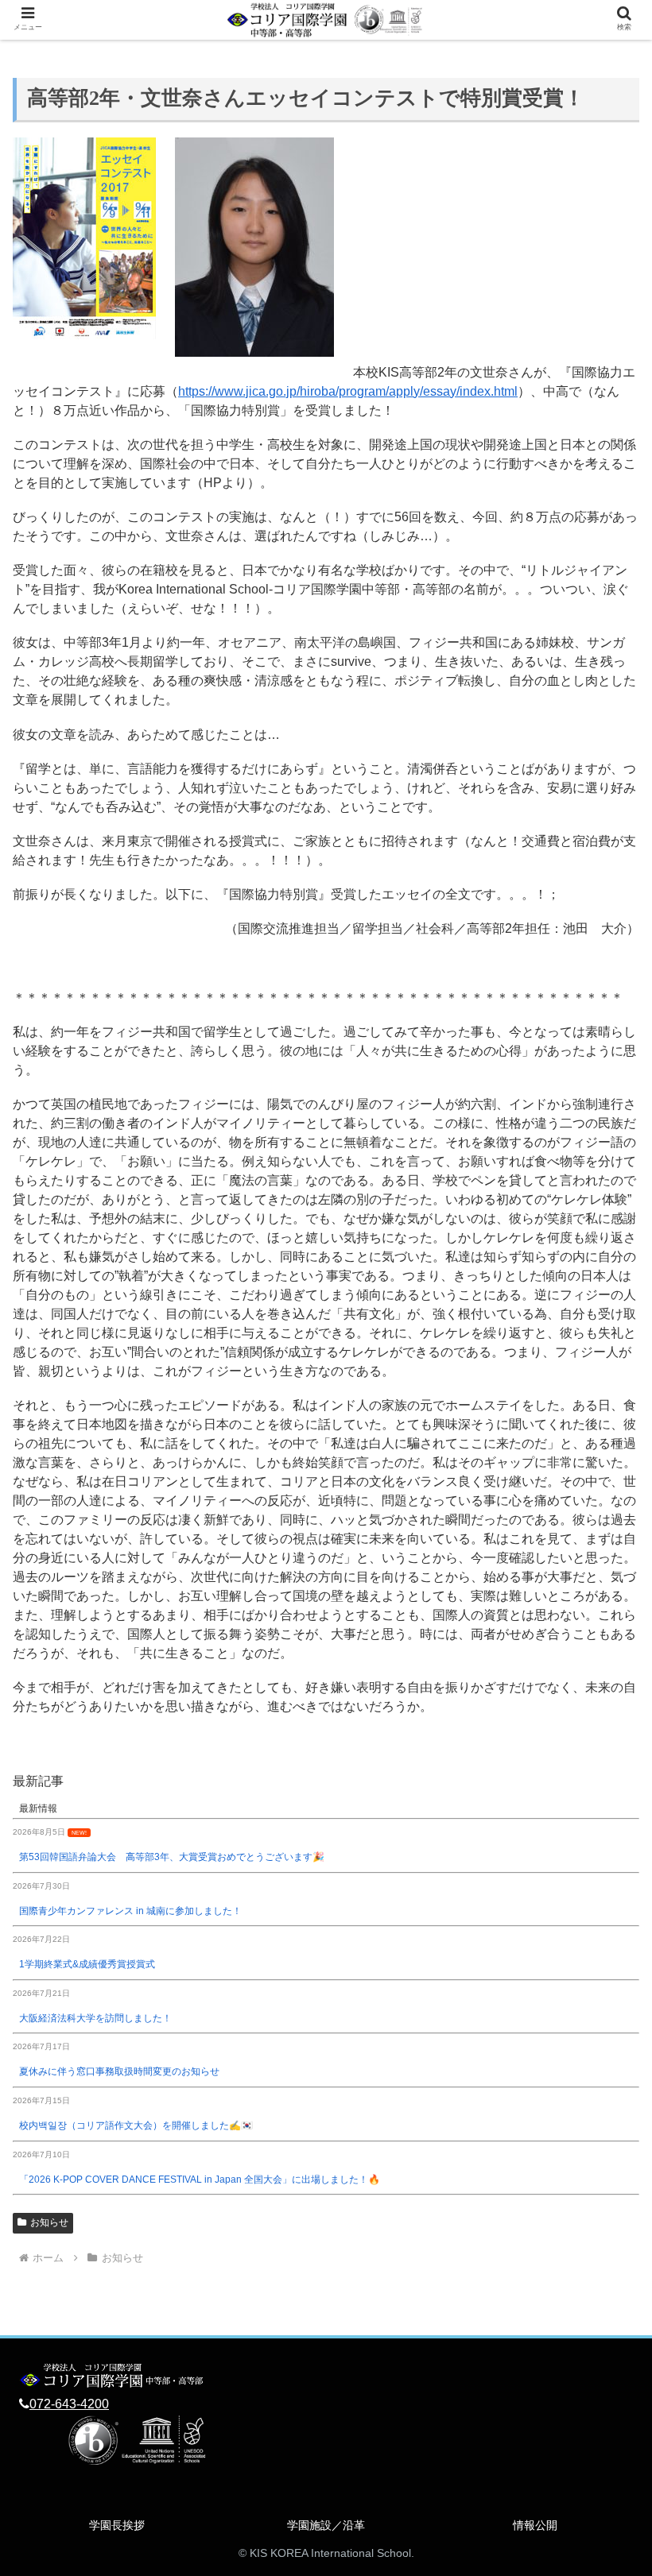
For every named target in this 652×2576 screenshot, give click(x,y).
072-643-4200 (69, 2404)
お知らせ (49, 2222)
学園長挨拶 (117, 2525)
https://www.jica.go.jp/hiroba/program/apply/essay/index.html (348, 391)
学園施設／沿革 (326, 2525)
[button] (603, 2059)
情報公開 (535, 2525)
